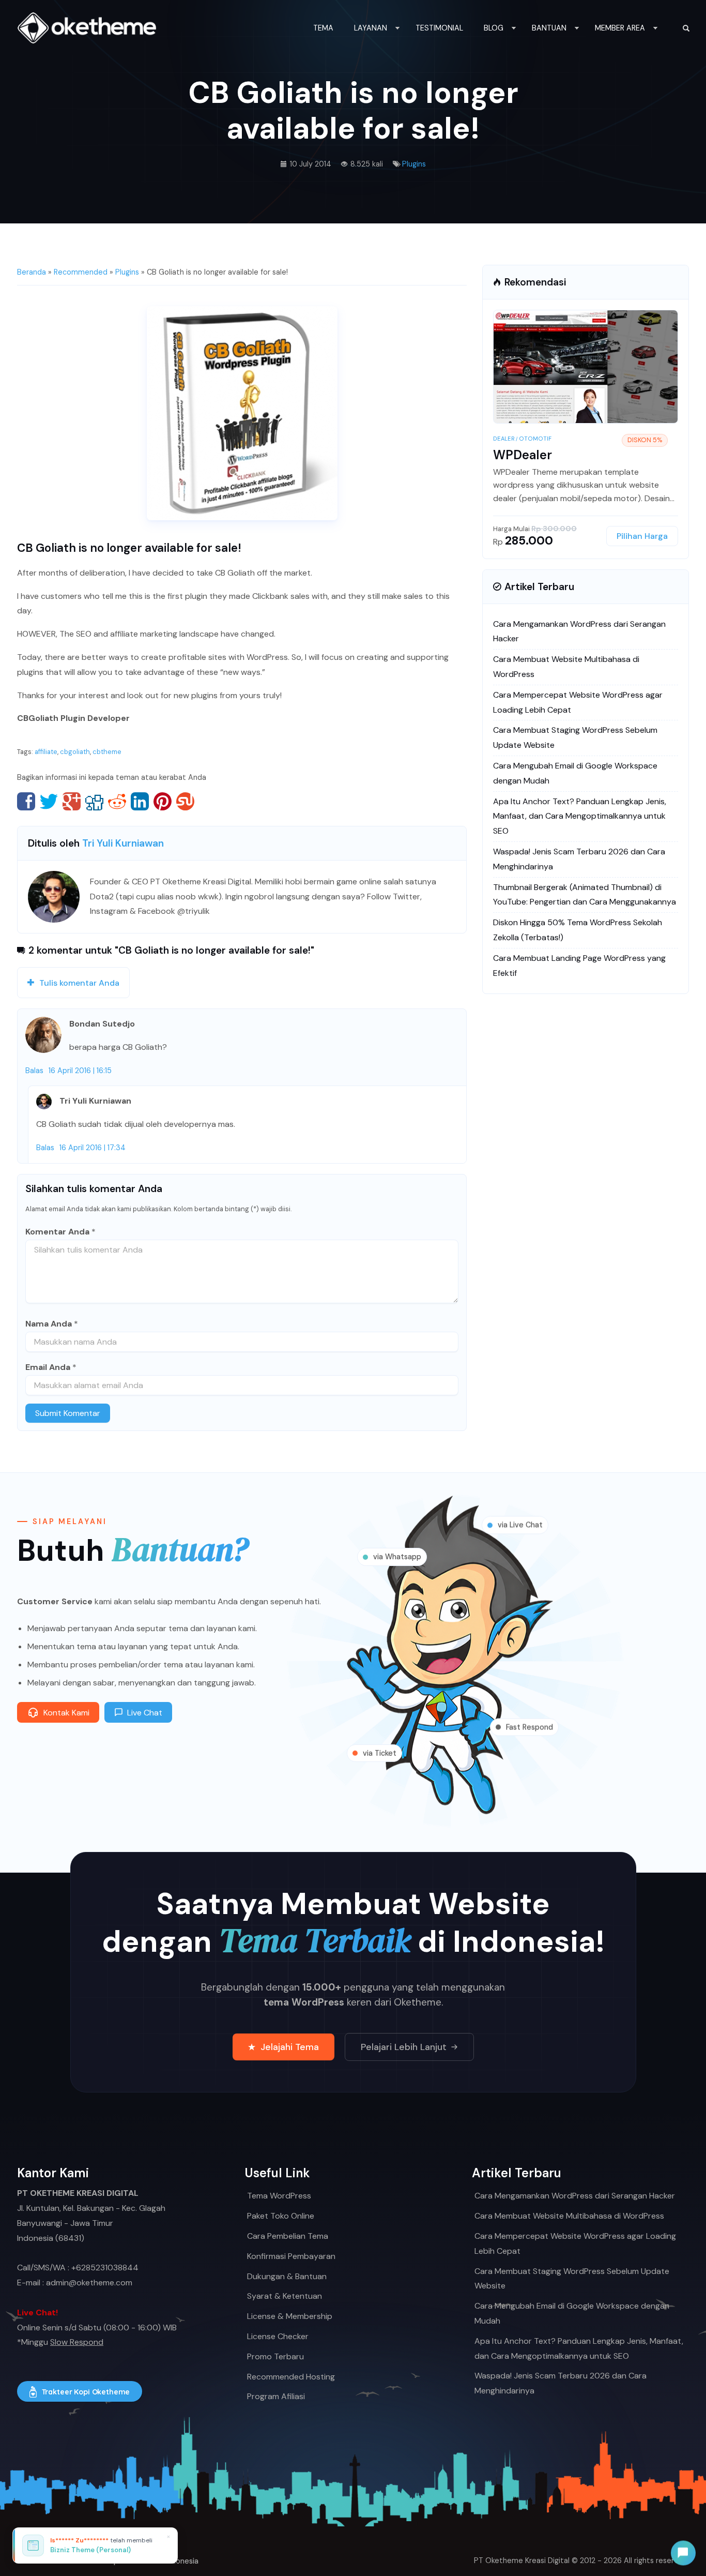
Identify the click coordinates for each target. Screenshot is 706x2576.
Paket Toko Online (281, 2216)
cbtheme (107, 752)
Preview (551, 367)
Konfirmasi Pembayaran (291, 2256)
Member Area (620, 28)
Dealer (504, 439)
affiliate (46, 752)
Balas (34, 1071)
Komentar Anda (57, 1232)
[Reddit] (117, 801)
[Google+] (72, 801)
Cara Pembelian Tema (288, 2236)
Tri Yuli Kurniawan (123, 843)
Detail (614, 367)
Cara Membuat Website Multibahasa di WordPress (569, 2216)
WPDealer (523, 455)
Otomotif (535, 439)
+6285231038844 (105, 2268)
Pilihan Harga (642, 536)
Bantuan (549, 28)
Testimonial (439, 28)
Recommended (81, 272)
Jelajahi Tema (290, 2047)
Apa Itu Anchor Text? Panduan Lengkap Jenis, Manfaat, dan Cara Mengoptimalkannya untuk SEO (580, 816)
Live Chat (145, 1713)
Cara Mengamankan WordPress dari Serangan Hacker (575, 2196)
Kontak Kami (66, 1713)
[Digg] (94, 801)
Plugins (414, 164)
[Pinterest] (163, 801)
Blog (494, 28)
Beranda (32, 272)
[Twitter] (49, 801)
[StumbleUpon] (185, 801)
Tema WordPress (279, 2196)
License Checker (278, 2336)
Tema (323, 28)
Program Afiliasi (276, 2396)
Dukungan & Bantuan (287, 2276)
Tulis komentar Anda (79, 983)
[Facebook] (26, 801)
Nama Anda (49, 1324)
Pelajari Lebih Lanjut (404, 2047)
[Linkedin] (140, 801)
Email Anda (48, 1367)
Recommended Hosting (291, 2377)
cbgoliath (75, 752)
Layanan (371, 28)
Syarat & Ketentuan (285, 2296)
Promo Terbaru (275, 2356)
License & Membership (290, 2316)
